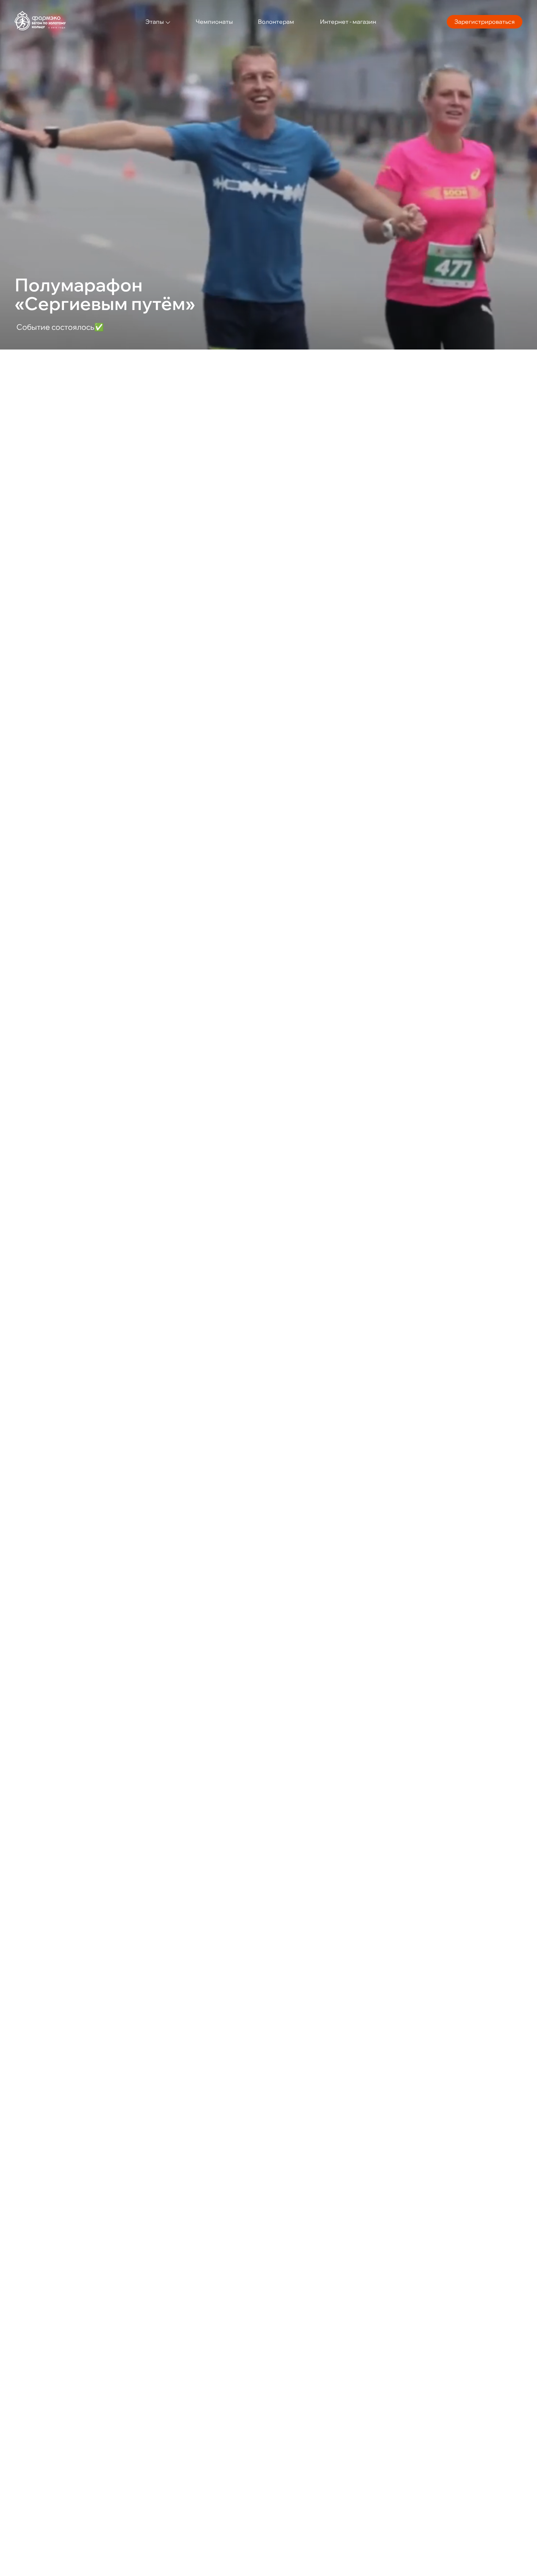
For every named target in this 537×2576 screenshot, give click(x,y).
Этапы (155, 22)
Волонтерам (276, 22)
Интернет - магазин (348, 22)
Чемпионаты (214, 22)
